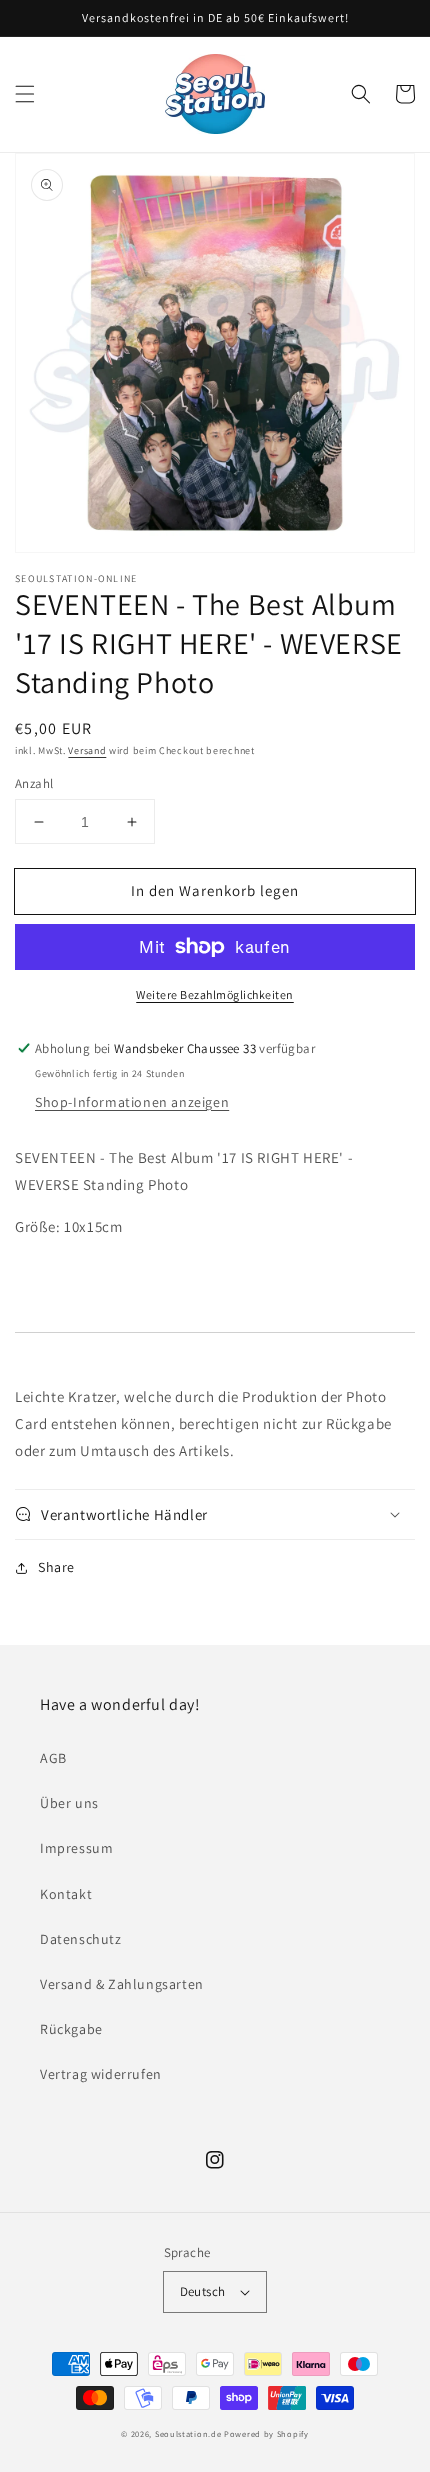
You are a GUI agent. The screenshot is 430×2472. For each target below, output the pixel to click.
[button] (25, 94)
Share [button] (56, 1567)
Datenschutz (81, 1939)
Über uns (69, 1803)
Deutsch (203, 2291)
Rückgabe (71, 2029)
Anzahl (34, 783)
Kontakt (66, 1894)
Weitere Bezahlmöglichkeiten (215, 994)
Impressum (76, 1848)
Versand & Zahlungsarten (122, 1984)
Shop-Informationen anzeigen (132, 1102)
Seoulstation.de (188, 2433)
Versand (87, 750)
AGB (53, 1758)
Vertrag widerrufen (101, 2074)
